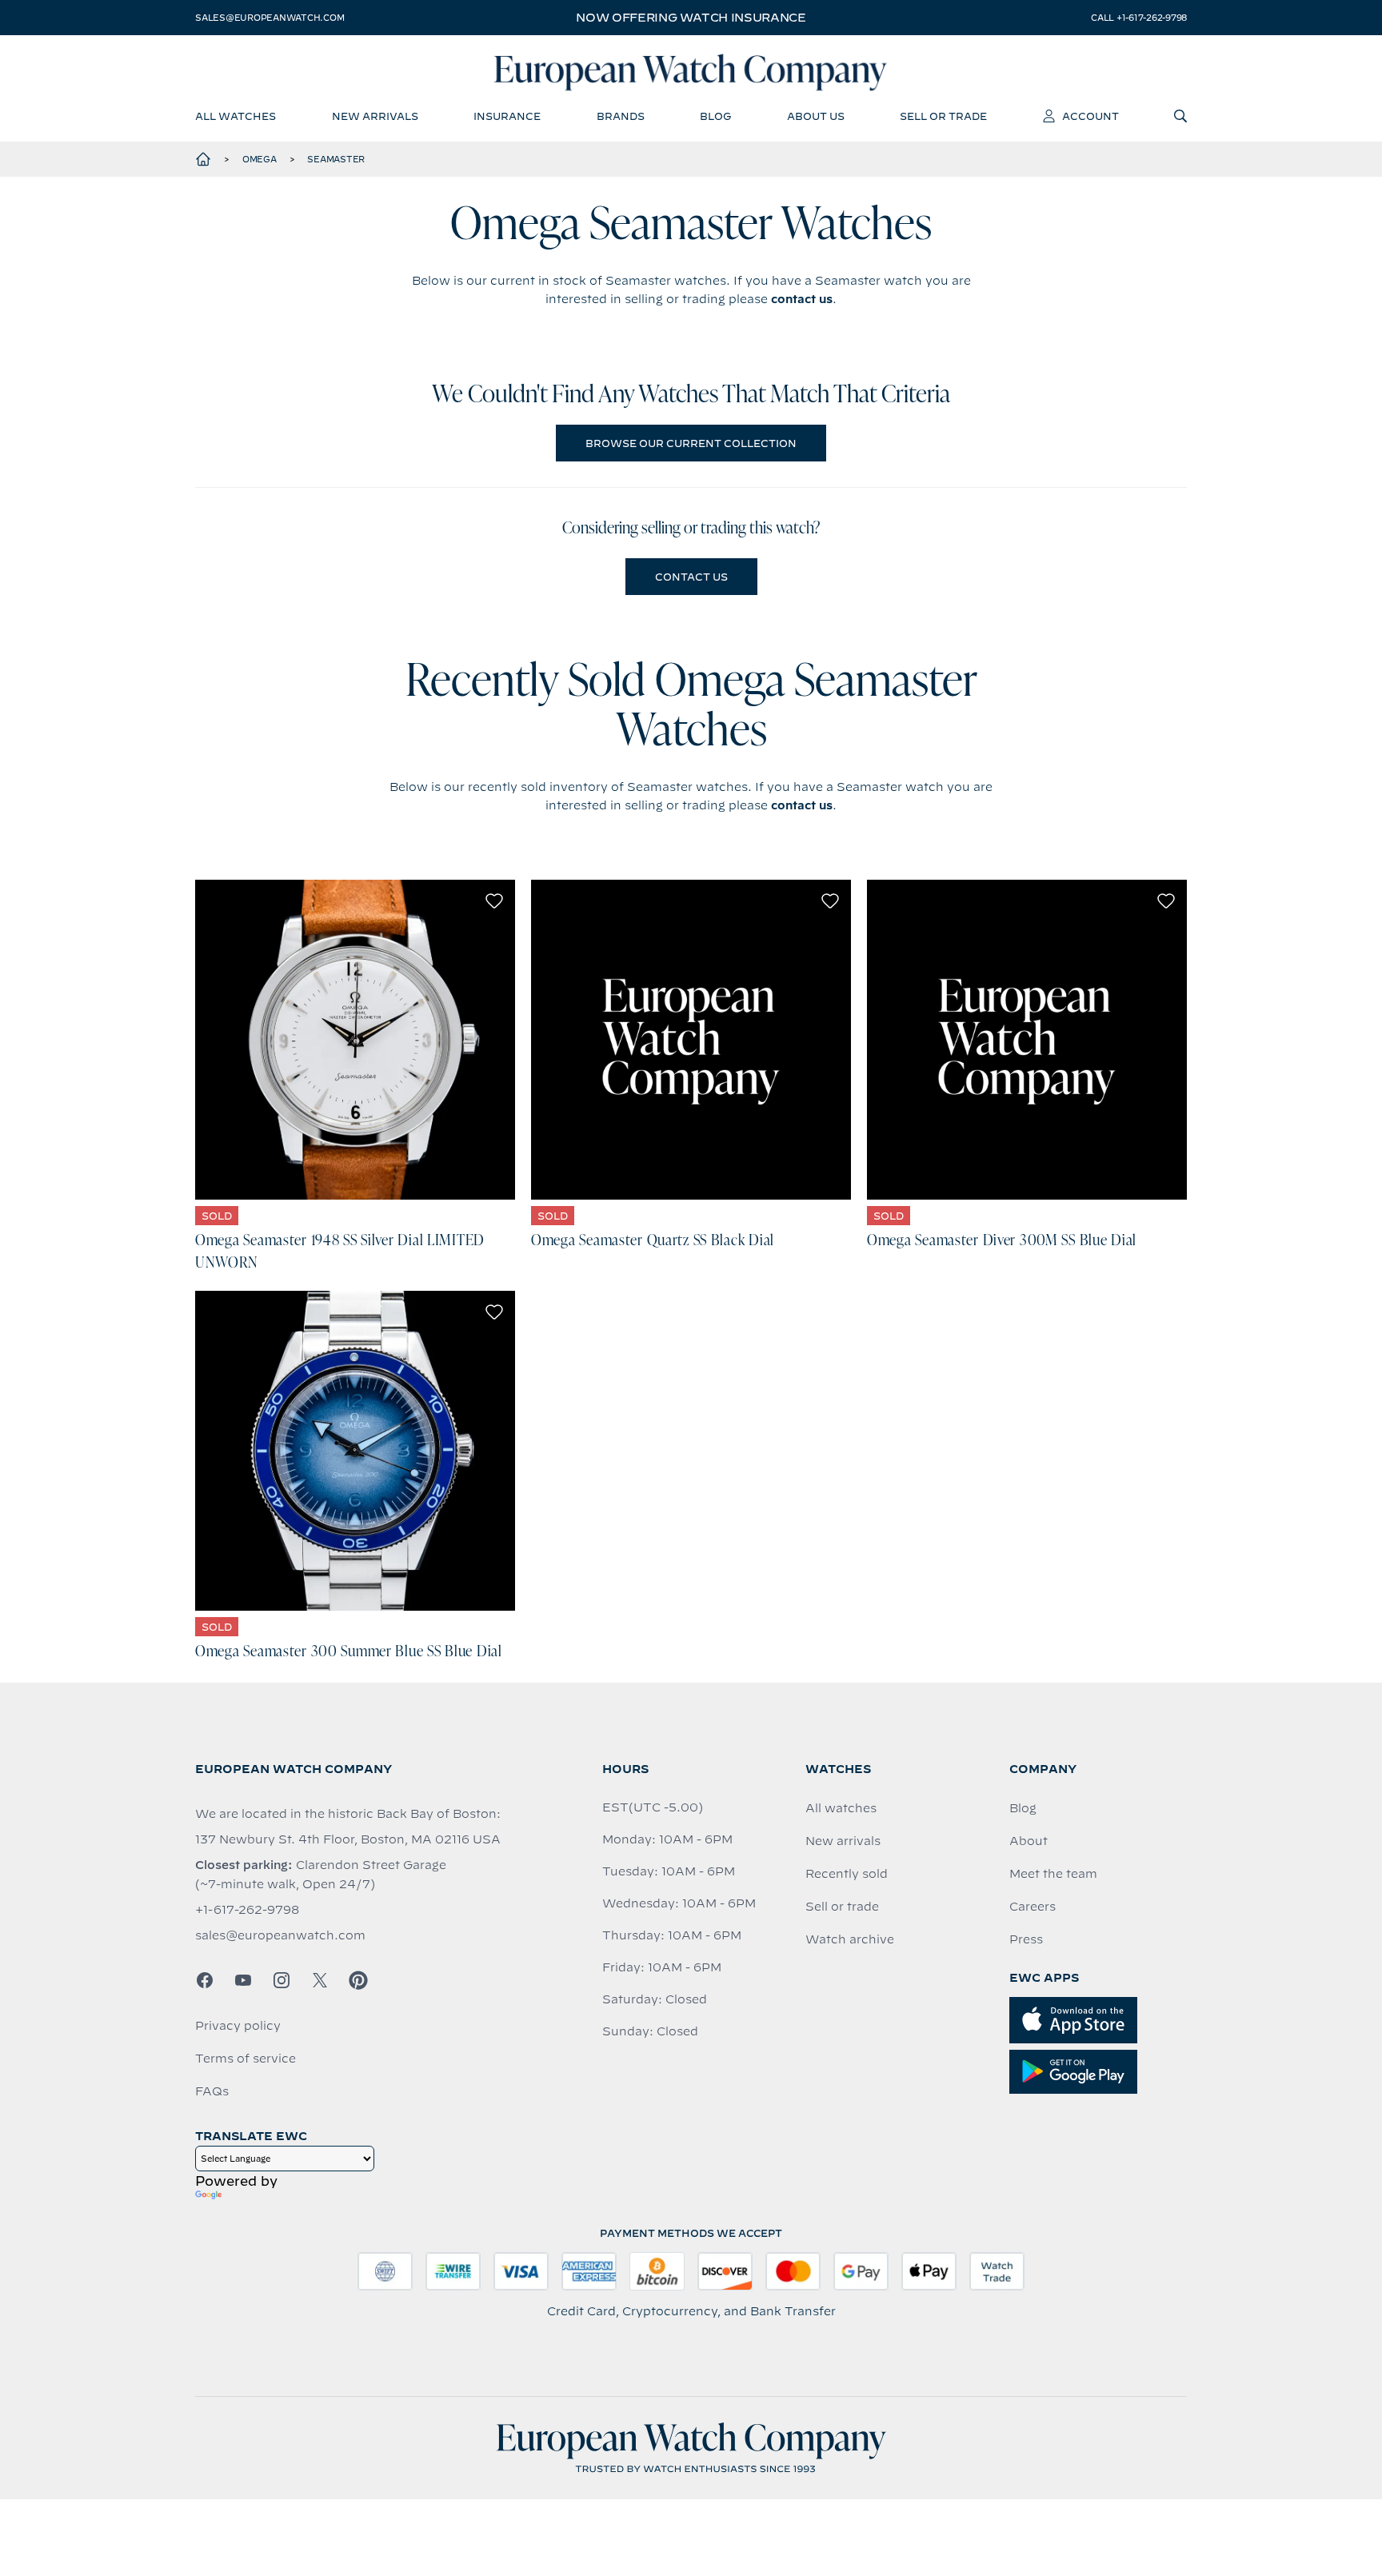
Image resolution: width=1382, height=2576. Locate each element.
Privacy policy (238, 2026)
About (1029, 1841)
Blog (1023, 1808)
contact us (802, 299)
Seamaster (336, 159)
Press (1026, 1939)
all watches (236, 116)
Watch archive (850, 1939)
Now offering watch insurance (691, 18)
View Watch (355, 1040)
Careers (1033, 1907)
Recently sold (847, 1874)
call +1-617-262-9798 (1139, 18)
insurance (507, 116)
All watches (841, 1808)
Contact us (691, 577)
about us (816, 116)
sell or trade (943, 116)
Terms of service (246, 2059)
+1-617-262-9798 (247, 1910)
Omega (260, 159)
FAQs (212, 2091)
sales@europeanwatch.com (270, 18)
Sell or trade (842, 1907)
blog (715, 116)
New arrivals (843, 1841)
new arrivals (375, 116)
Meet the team (1053, 1874)
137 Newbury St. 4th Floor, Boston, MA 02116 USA (348, 1839)
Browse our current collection (691, 443)
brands (621, 116)
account (1090, 116)
